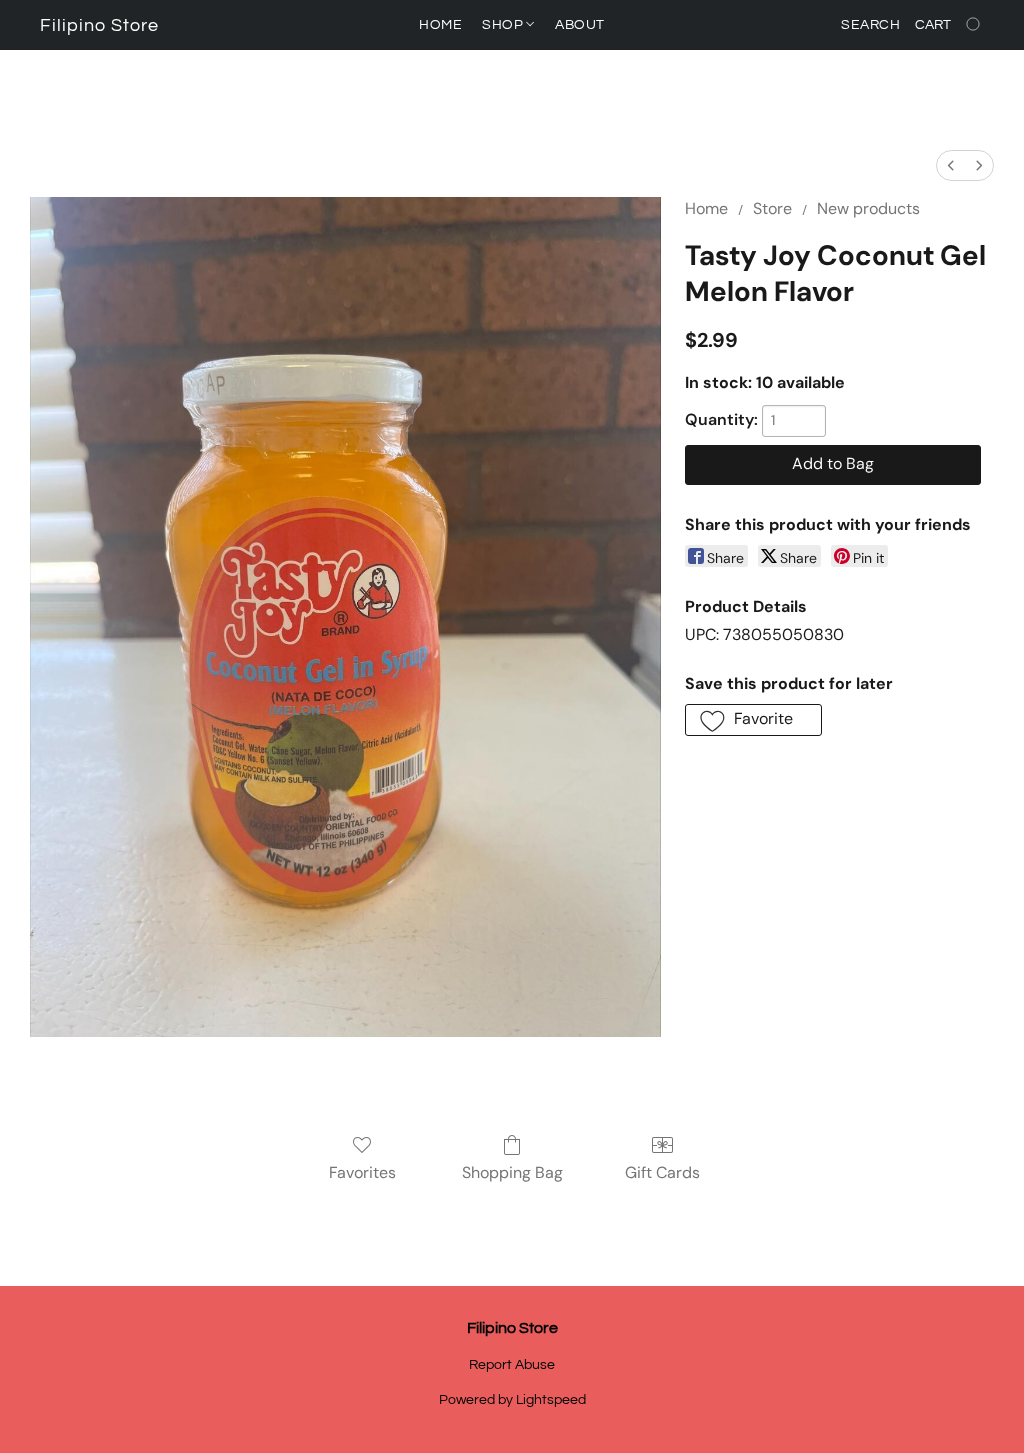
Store (772, 208)
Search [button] (870, 25)
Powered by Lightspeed (512, 1400)
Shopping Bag (512, 1172)
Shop (504, 25)
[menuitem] (951, 165)
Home (440, 25)
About (580, 25)
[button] (99, 26)
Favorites (362, 1172)
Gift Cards (662, 1172)
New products (868, 208)
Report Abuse (512, 1365)
